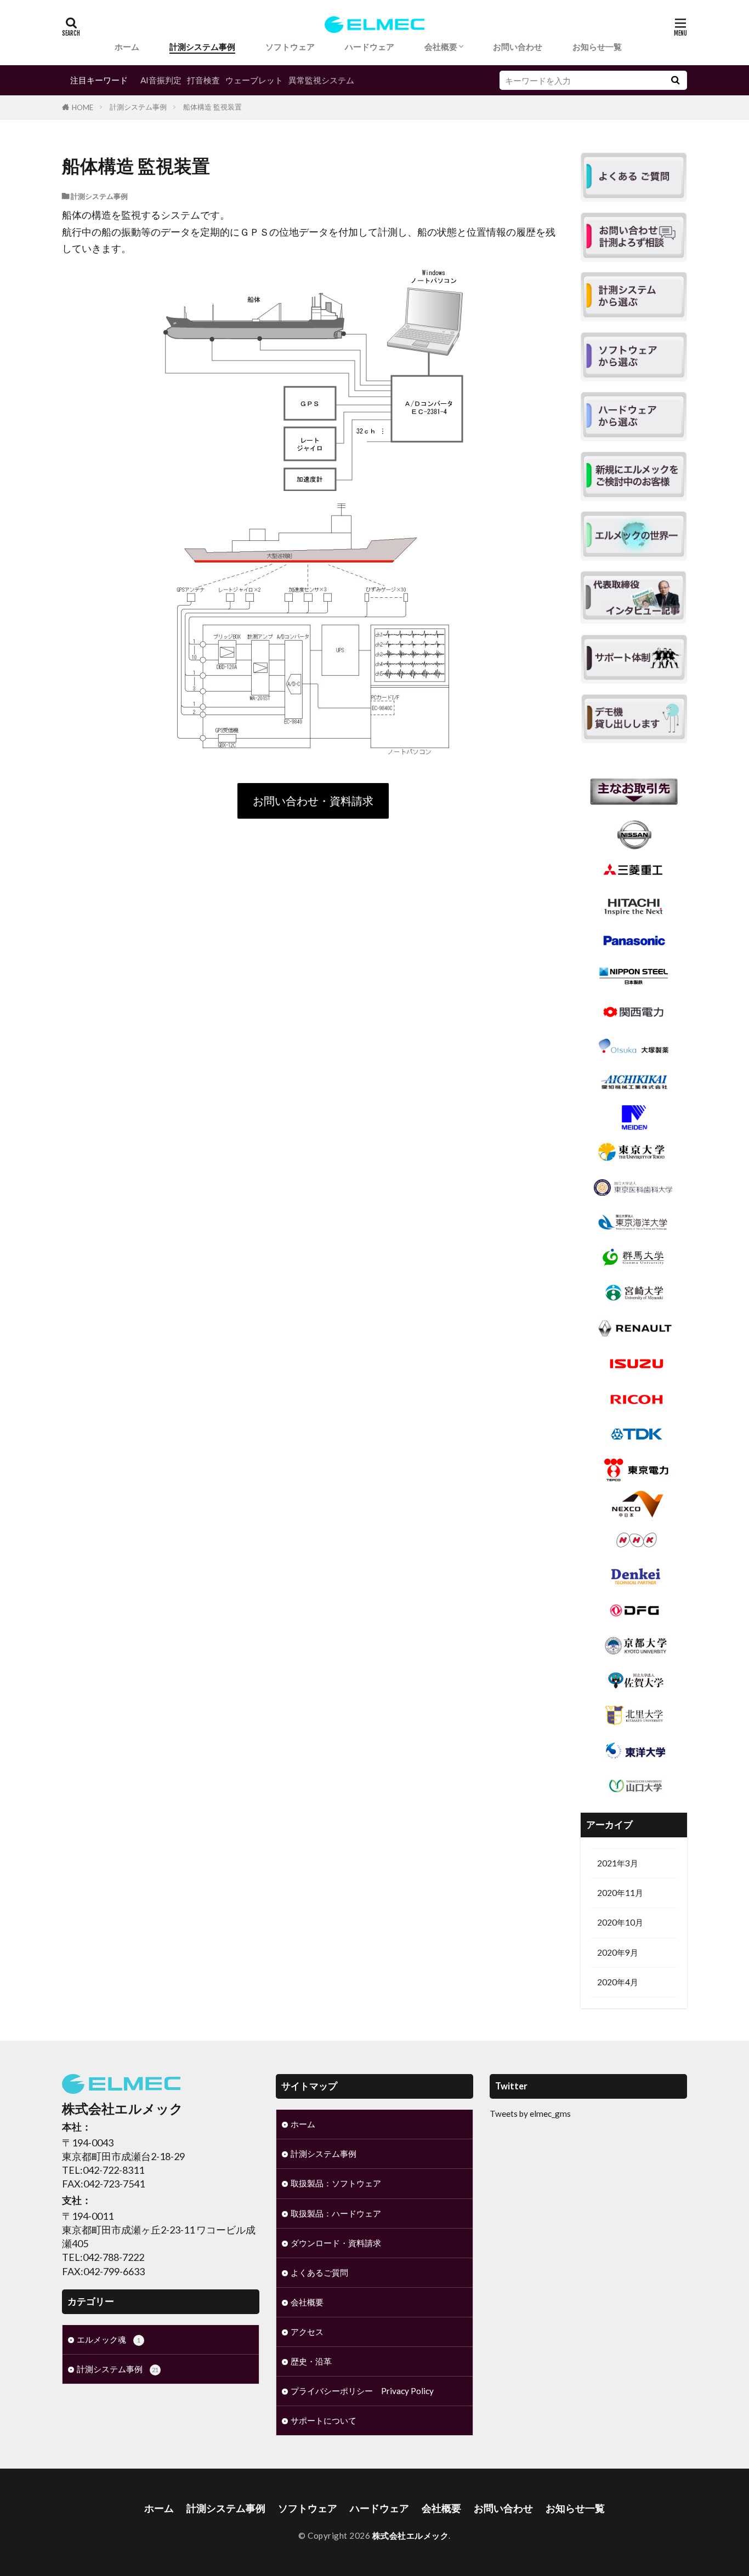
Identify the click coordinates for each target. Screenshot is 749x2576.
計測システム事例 (202, 47)
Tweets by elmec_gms (530, 2114)
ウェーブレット (254, 80)
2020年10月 (620, 1922)
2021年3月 (618, 1863)
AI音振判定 (161, 80)
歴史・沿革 (311, 2361)
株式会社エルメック (411, 2535)
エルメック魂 (109, 2339)
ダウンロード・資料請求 (336, 2243)
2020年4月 (618, 1982)
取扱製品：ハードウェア (336, 2213)
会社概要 (441, 47)
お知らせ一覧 (597, 47)
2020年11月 (620, 1893)
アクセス (307, 2332)
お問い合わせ (518, 47)
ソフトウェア (290, 47)
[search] (675, 80)
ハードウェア (370, 47)
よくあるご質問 (319, 2272)
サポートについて (324, 2420)
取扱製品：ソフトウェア (336, 2183)
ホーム (127, 47)
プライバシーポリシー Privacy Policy (362, 2391)
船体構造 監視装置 (212, 107)
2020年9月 (618, 1952)
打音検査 (203, 80)
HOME (83, 107)
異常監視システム (321, 80)
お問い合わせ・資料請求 (313, 801)
